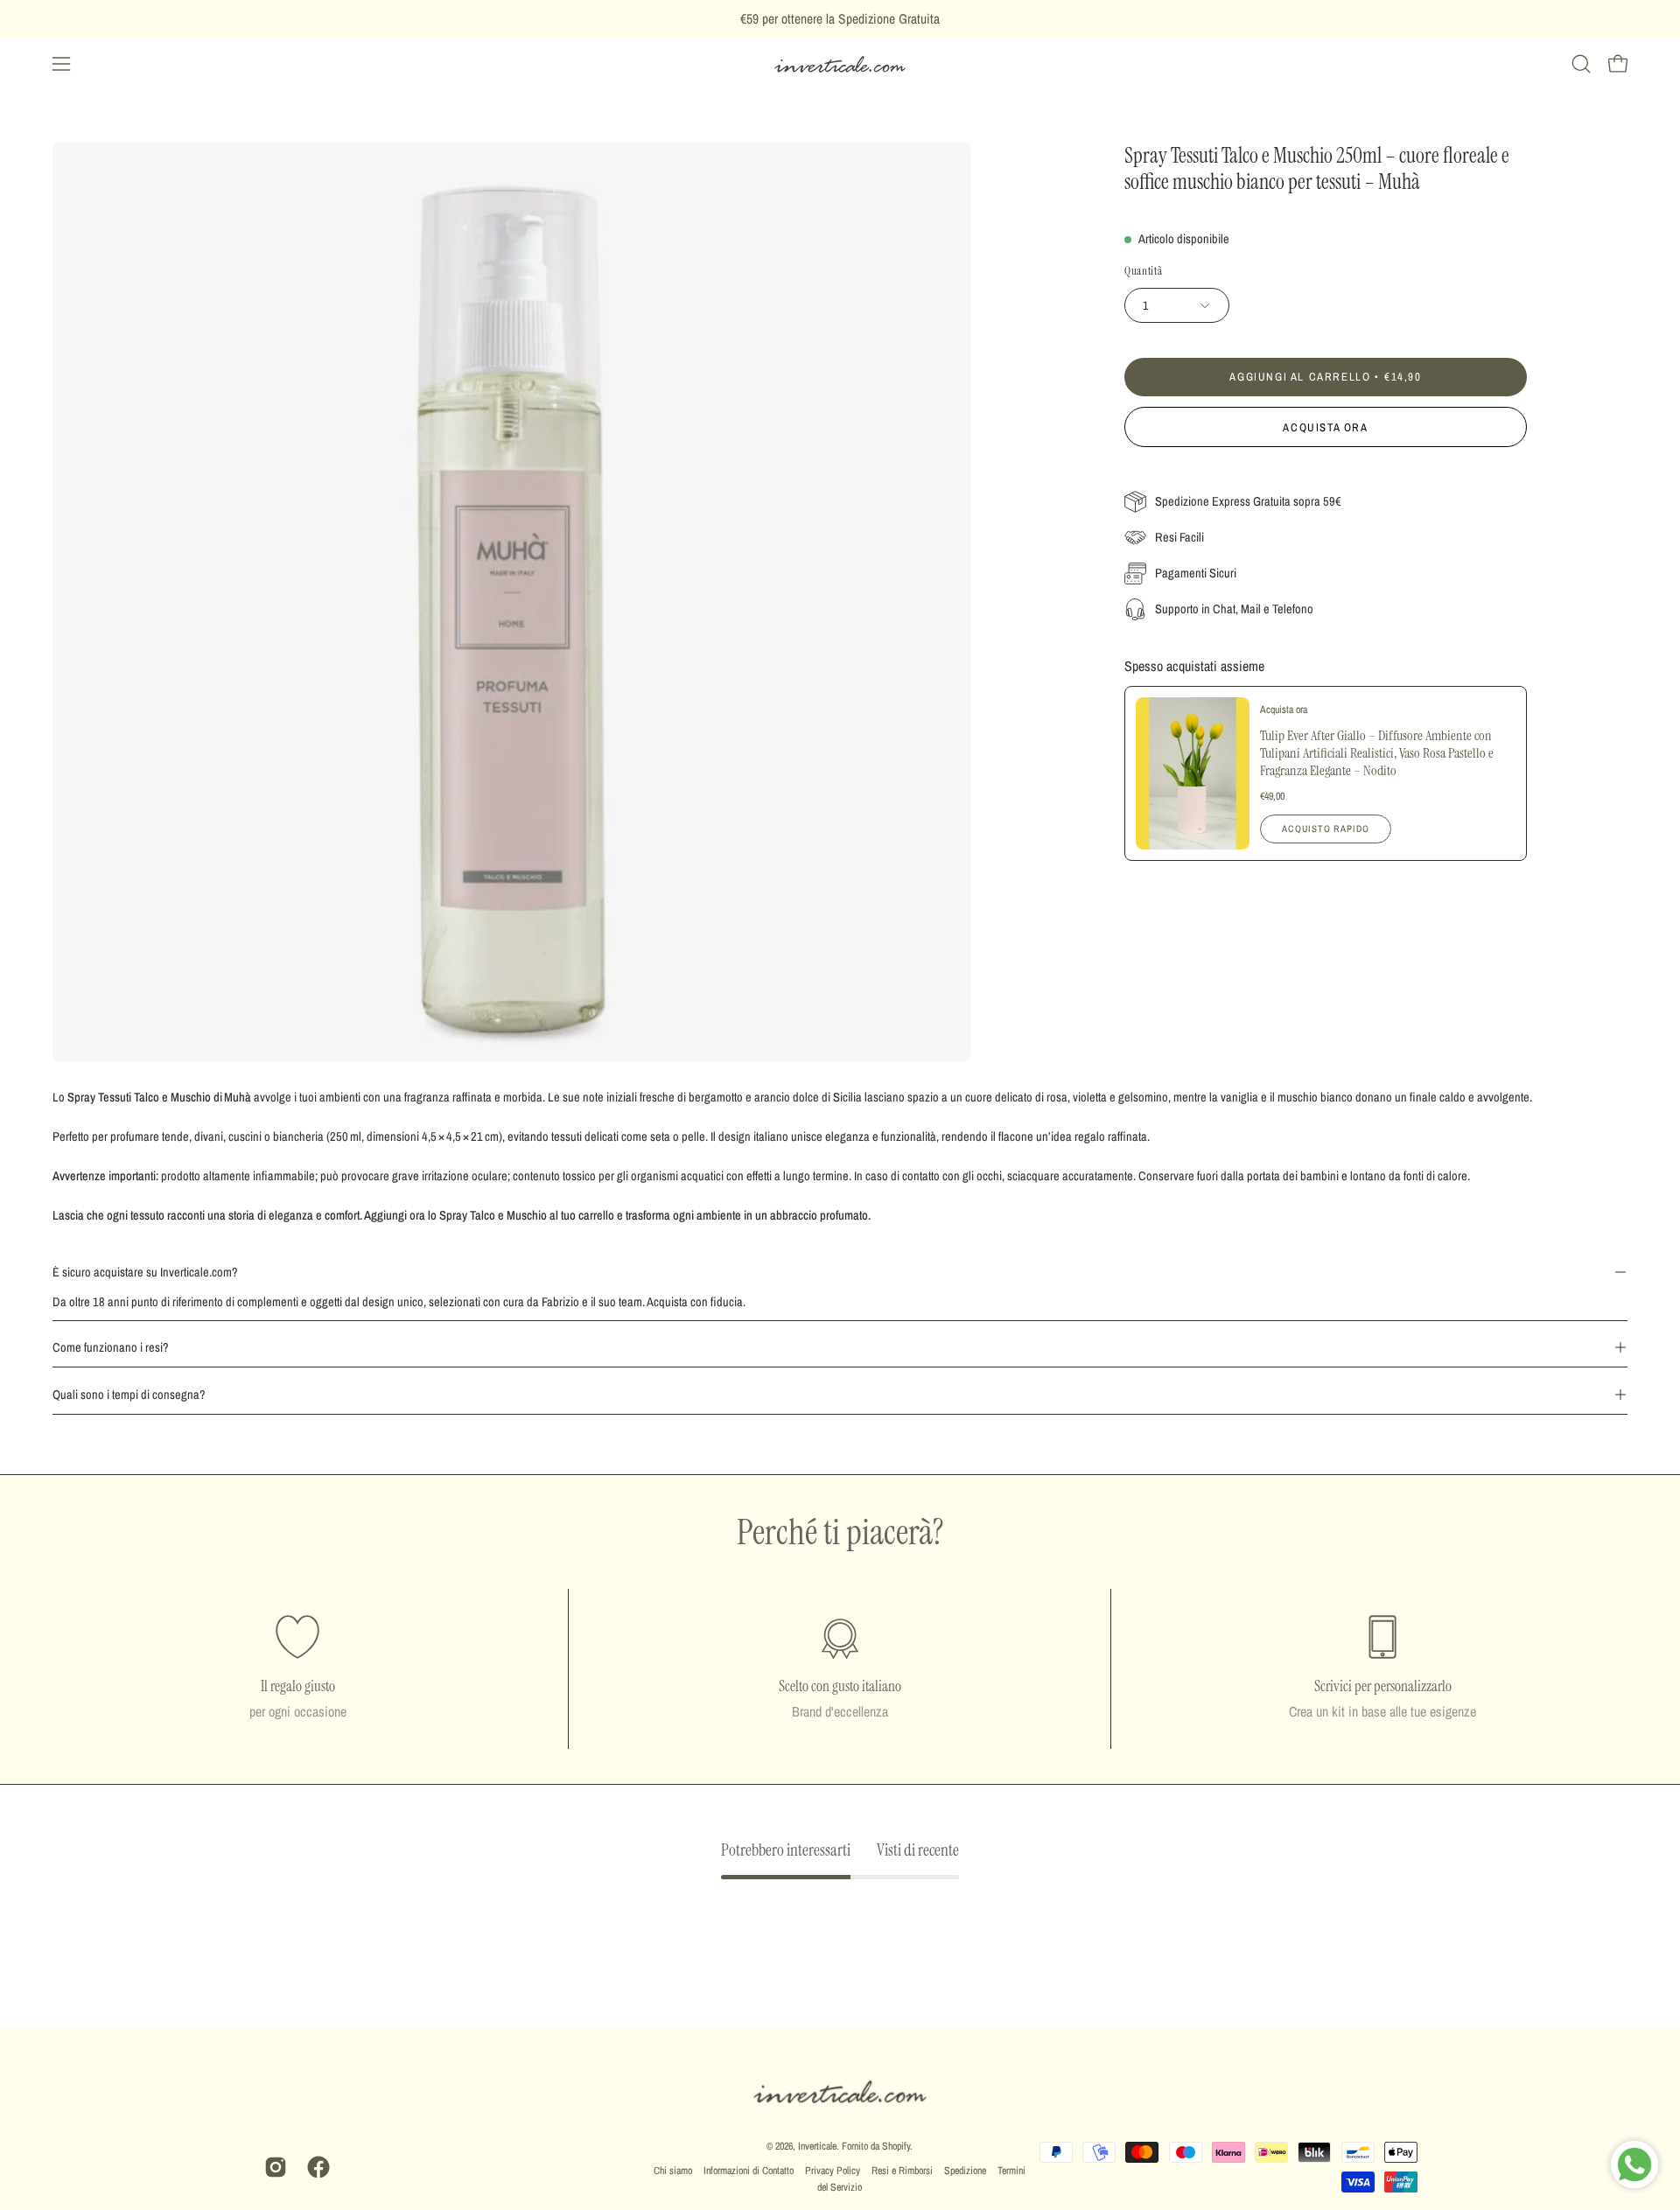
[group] (840, 19)
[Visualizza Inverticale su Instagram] (273, 2167)
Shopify (896, 2146)
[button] (1581, 64)
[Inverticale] (840, 64)
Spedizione (965, 2171)
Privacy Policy (833, 2171)
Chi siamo (673, 2171)
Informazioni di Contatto (749, 2171)
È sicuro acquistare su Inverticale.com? (145, 1272)
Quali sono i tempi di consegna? (129, 1394)
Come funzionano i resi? (111, 1347)
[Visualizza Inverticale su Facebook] (315, 2167)
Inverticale (817, 2146)
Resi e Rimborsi (902, 2171)
